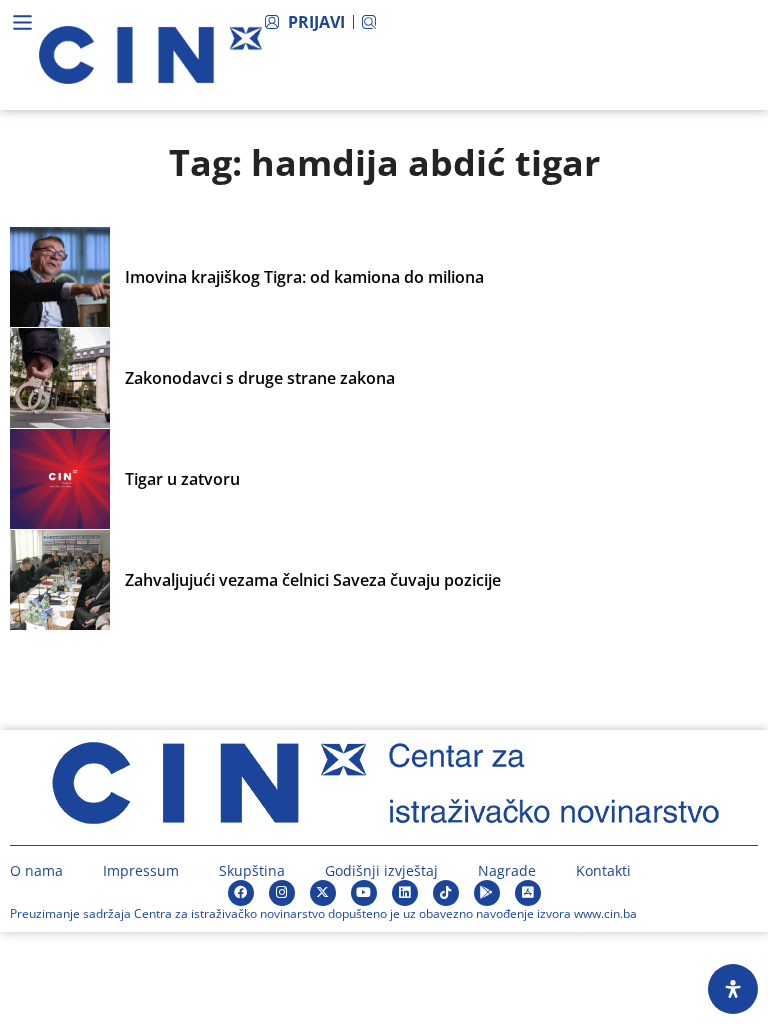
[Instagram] (282, 893)
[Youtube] (364, 893)
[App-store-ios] (528, 893)
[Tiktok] (446, 893)
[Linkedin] (405, 893)
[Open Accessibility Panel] (733, 989)
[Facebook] (241, 893)
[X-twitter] (323, 893)
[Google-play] (487, 893)
